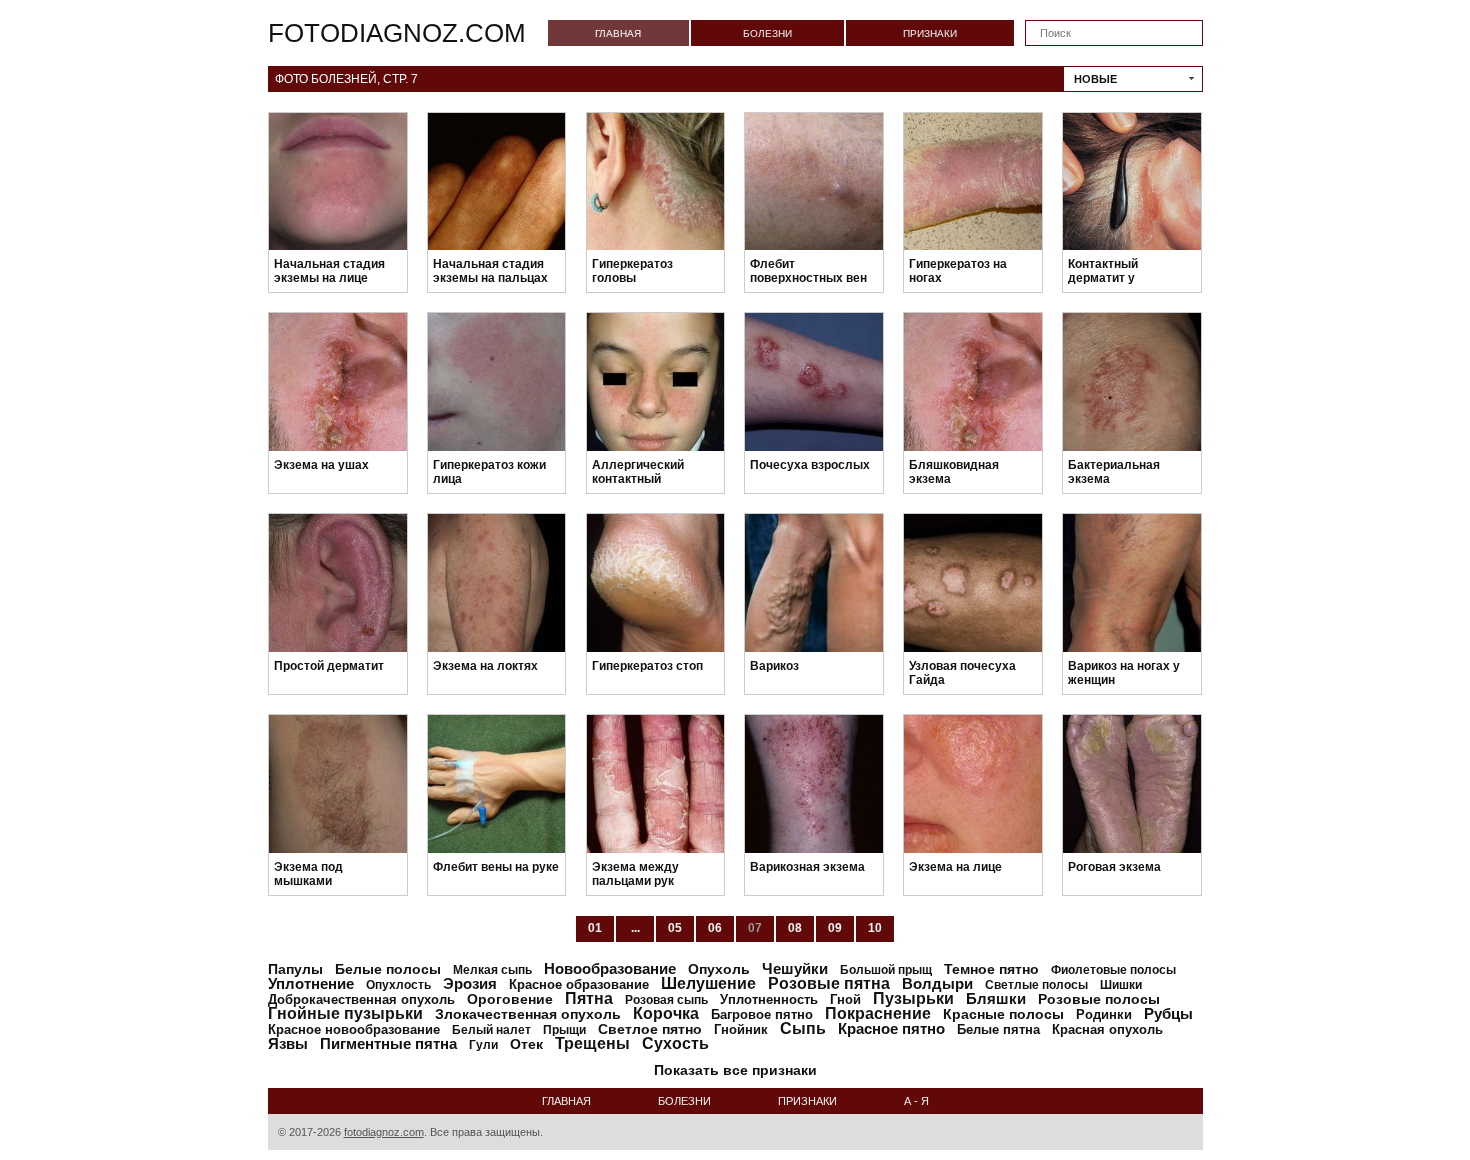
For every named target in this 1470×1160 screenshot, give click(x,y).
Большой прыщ (886, 970)
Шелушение (708, 983)
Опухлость (398, 985)
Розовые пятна (829, 983)
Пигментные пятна (388, 1043)
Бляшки (996, 998)
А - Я (916, 1101)
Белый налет (491, 1030)
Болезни (767, 33)
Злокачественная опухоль (528, 1014)
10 (875, 928)
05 (675, 928)
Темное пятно (991, 969)
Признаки (930, 33)
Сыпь (803, 1028)
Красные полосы (1003, 1014)
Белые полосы (388, 969)
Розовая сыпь (666, 1000)
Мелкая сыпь (492, 970)
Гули (483, 1045)
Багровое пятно (762, 1014)
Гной (845, 999)
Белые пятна (998, 1029)
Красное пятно (891, 1028)
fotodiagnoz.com (397, 33)
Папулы (295, 969)
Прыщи (564, 1030)
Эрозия (470, 983)
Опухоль (719, 969)
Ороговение (510, 999)
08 (795, 928)
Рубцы (1168, 1013)
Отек (526, 1044)
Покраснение (878, 1013)
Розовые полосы (1099, 999)
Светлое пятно (650, 1029)
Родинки (1104, 1014)
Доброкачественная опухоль (361, 999)
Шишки (1121, 985)
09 (835, 928)
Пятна (589, 998)
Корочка (666, 1013)
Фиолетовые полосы (1113, 970)
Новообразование (610, 968)
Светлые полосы (1036, 985)
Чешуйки (795, 968)
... (635, 928)
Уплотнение (311, 983)
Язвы (288, 1043)
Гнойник (741, 1029)
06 (715, 928)
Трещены (592, 1043)
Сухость (675, 1043)
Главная (618, 33)
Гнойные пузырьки (345, 1013)
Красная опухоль (1107, 1029)
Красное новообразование (354, 1029)
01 (595, 928)
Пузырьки (913, 998)
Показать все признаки (735, 1070)
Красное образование (579, 984)
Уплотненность (769, 999)
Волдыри (937, 983)
